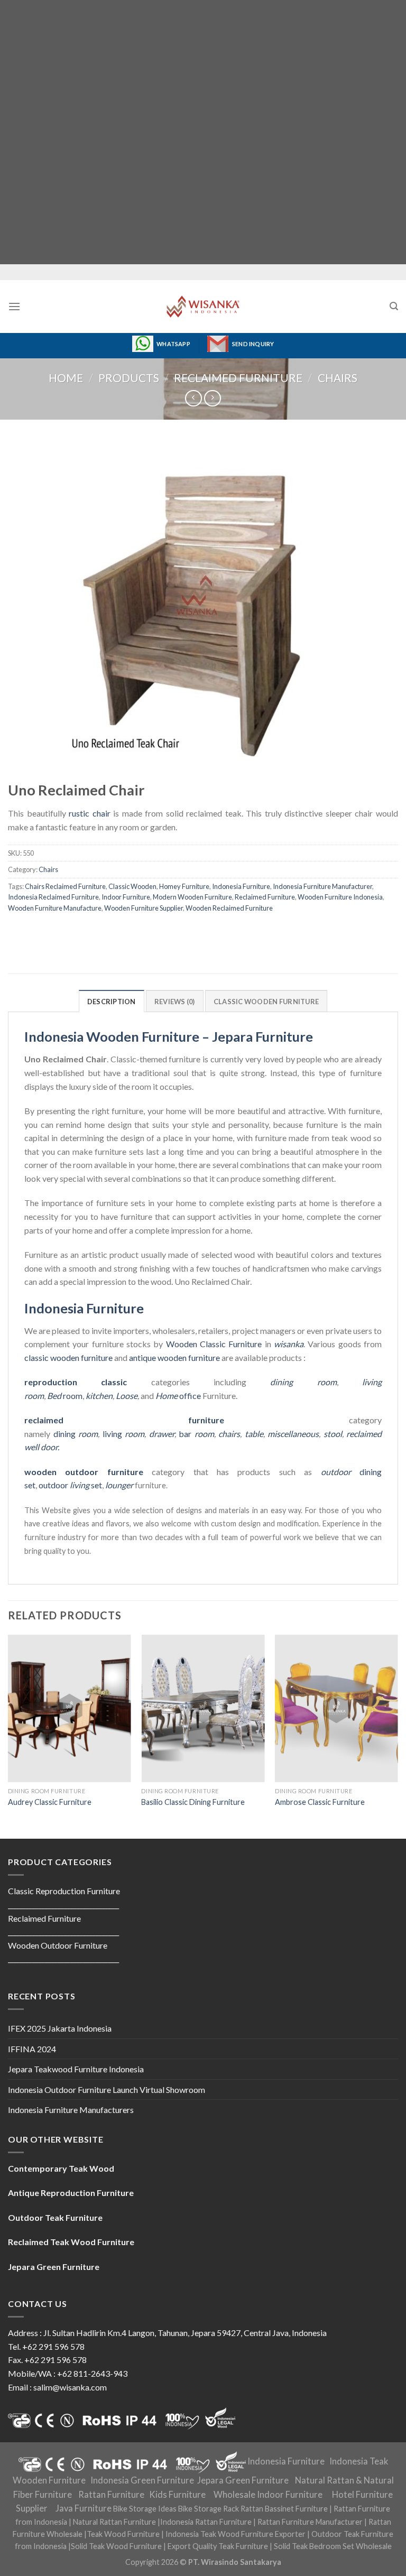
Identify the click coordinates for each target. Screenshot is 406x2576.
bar (196, 1434)
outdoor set (70, 1485)
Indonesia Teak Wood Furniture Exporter (236, 2534)
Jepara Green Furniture (243, 2480)
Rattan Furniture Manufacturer (310, 2522)
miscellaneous (293, 1434)
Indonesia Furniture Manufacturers (71, 2110)
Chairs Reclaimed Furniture (65, 886)
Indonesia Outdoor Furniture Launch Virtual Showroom (107, 2089)
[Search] (394, 306)
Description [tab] (112, 1002)
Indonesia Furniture (241, 886)
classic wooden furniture (68, 1358)
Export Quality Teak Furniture (218, 2546)
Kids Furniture (177, 2495)
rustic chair (90, 813)
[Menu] (14, 306)
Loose (127, 1396)
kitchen (99, 1396)
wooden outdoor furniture (84, 1472)
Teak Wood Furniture (123, 2534)
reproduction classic (76, 1382)
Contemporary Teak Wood (61, 2168)
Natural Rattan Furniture (114, 2522)
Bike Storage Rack (209, 2509)
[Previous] (8, 1736)
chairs (229, 1434)
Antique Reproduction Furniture (71, 2193)
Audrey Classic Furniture (50, 1802)
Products (129, 378)
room (65, 1396)
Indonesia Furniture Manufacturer (322, 886)
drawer (162, 1434)
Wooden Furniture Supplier (144, 908)
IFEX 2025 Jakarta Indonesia (60, 2028)
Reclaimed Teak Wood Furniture (71, 2242)
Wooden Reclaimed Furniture (229, 908)
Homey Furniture (184, 886)
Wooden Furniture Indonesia (340, 897)
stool (333, 1434)
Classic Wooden (132, 886)
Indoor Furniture (126, 897)
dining (76, 1434)
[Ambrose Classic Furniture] (336, 1708)
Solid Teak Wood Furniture (116, 2546)
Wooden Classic (196, 1344)
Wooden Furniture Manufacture (55, 908)
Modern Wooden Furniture (192, 897)
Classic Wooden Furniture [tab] (266, 1002)
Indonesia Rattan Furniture (206, 2522)
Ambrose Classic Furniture (320, 1802)
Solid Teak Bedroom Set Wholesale (333, 2546)
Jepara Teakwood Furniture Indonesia (76, 2069)
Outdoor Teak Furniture (55, 2217)
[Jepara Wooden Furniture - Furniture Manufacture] (203, 307)
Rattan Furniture (111, 2495)
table (254, 1434)
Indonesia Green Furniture (142, 2480)
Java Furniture (84, 2508)
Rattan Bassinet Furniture (284, 2509)
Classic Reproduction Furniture (64, 1891)
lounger (119, 1485)
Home (66, 378)
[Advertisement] (203, 132)
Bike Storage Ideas (145, 2509)
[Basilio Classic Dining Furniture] (203, 1708)
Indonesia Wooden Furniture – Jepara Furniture (169, 1036)
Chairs (338, 378)
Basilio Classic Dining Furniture (193, 1802)
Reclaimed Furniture (238, 378)
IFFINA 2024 (32, 2049)
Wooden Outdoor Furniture (58, 1945)
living (124, 1434)
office (178, 1396)
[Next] (398, 1736)
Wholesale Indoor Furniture (268, 2495)
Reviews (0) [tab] (175, 1002)
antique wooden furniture (174, 1358)
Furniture (244, 1344)
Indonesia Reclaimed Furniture (53, 897)
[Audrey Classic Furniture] (70, 1708)
